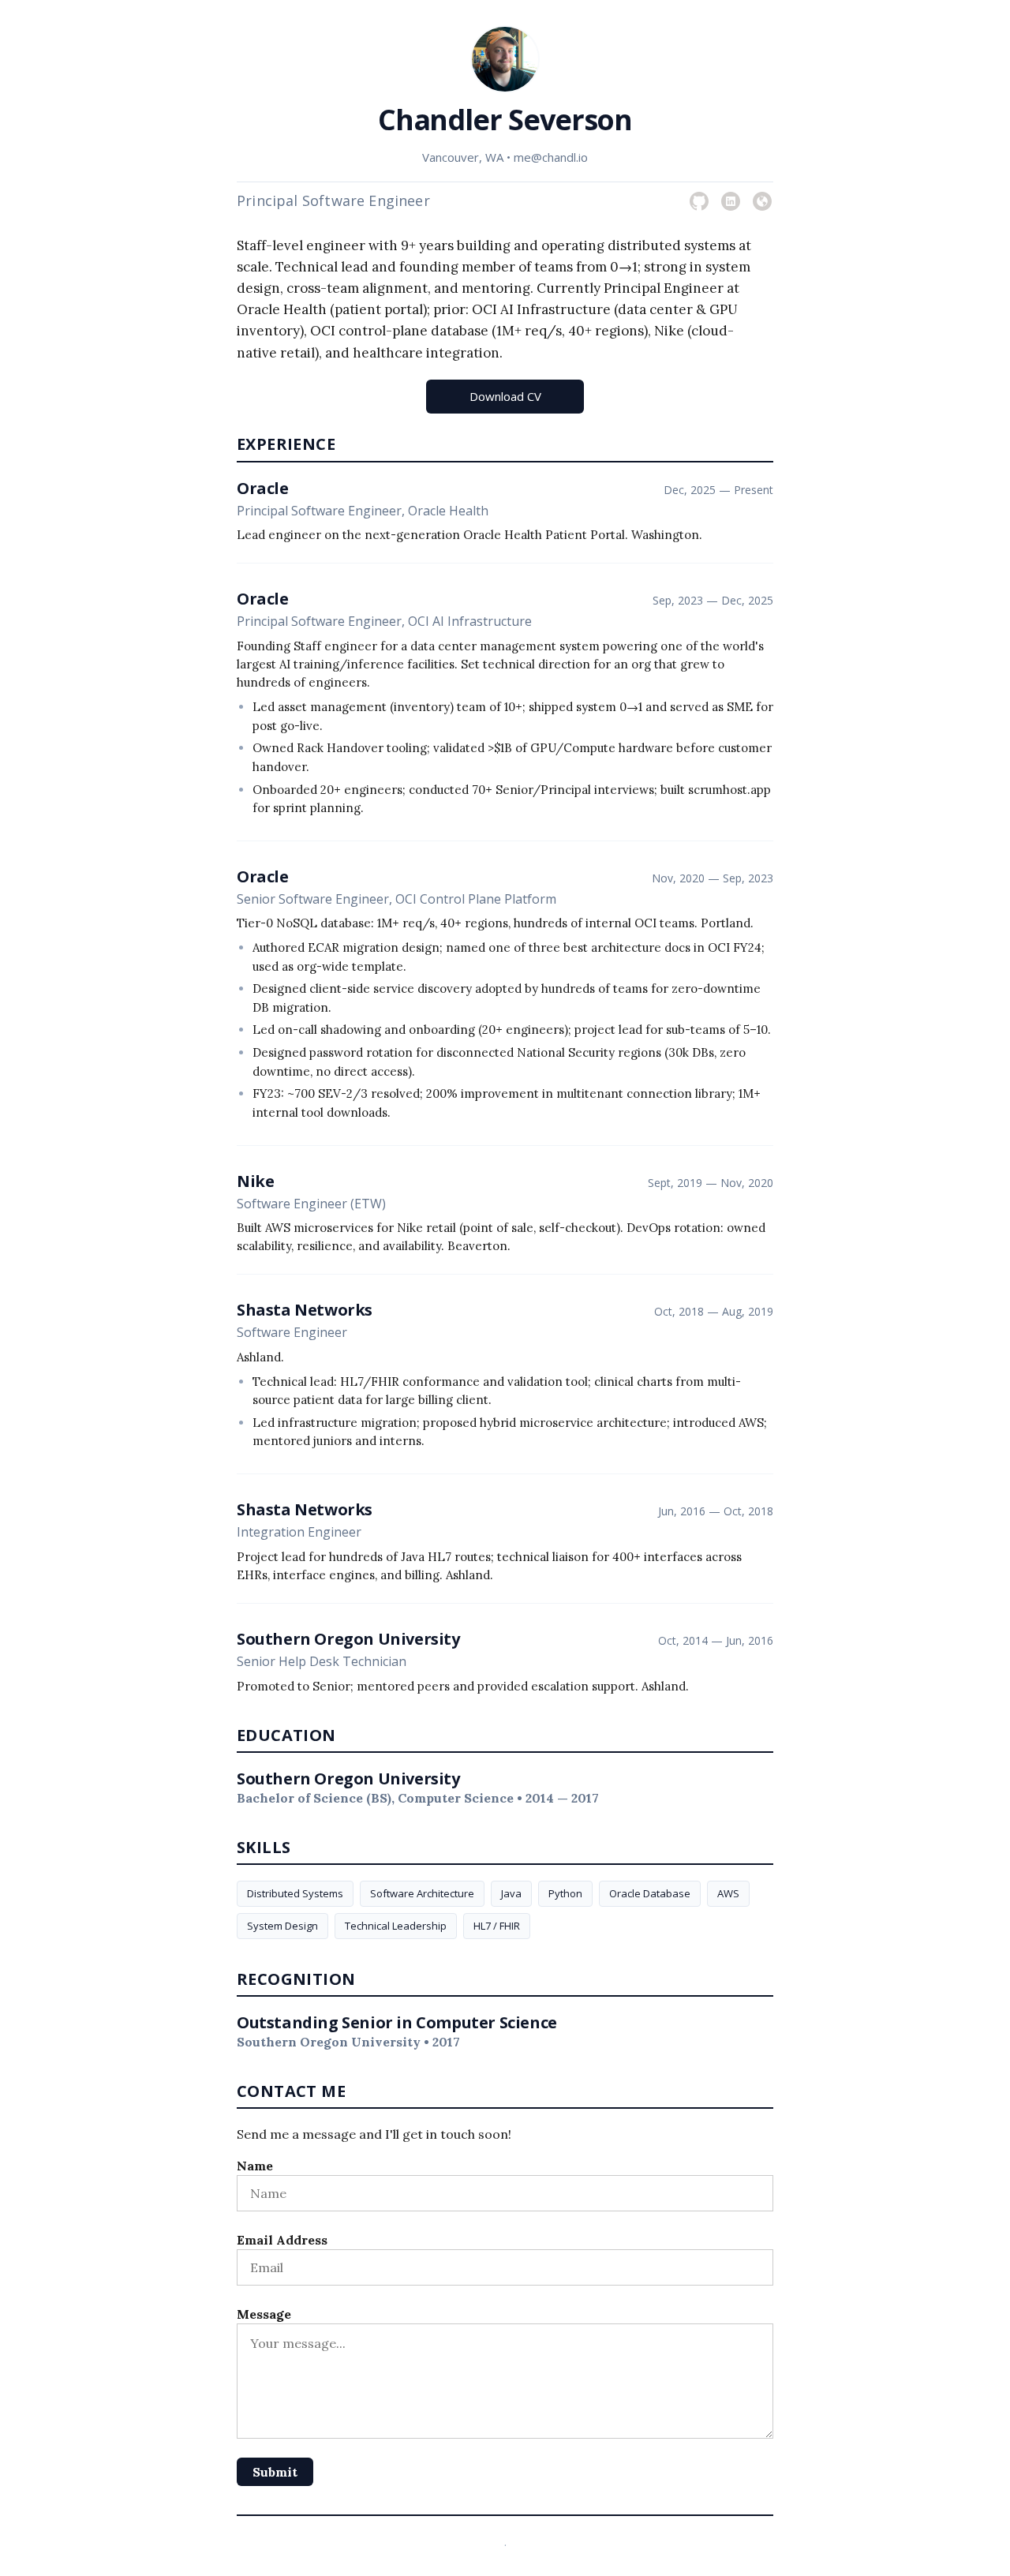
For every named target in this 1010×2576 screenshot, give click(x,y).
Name (255, 2166)
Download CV (505, 396)
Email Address (282, 2240)
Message (264, 2314)
